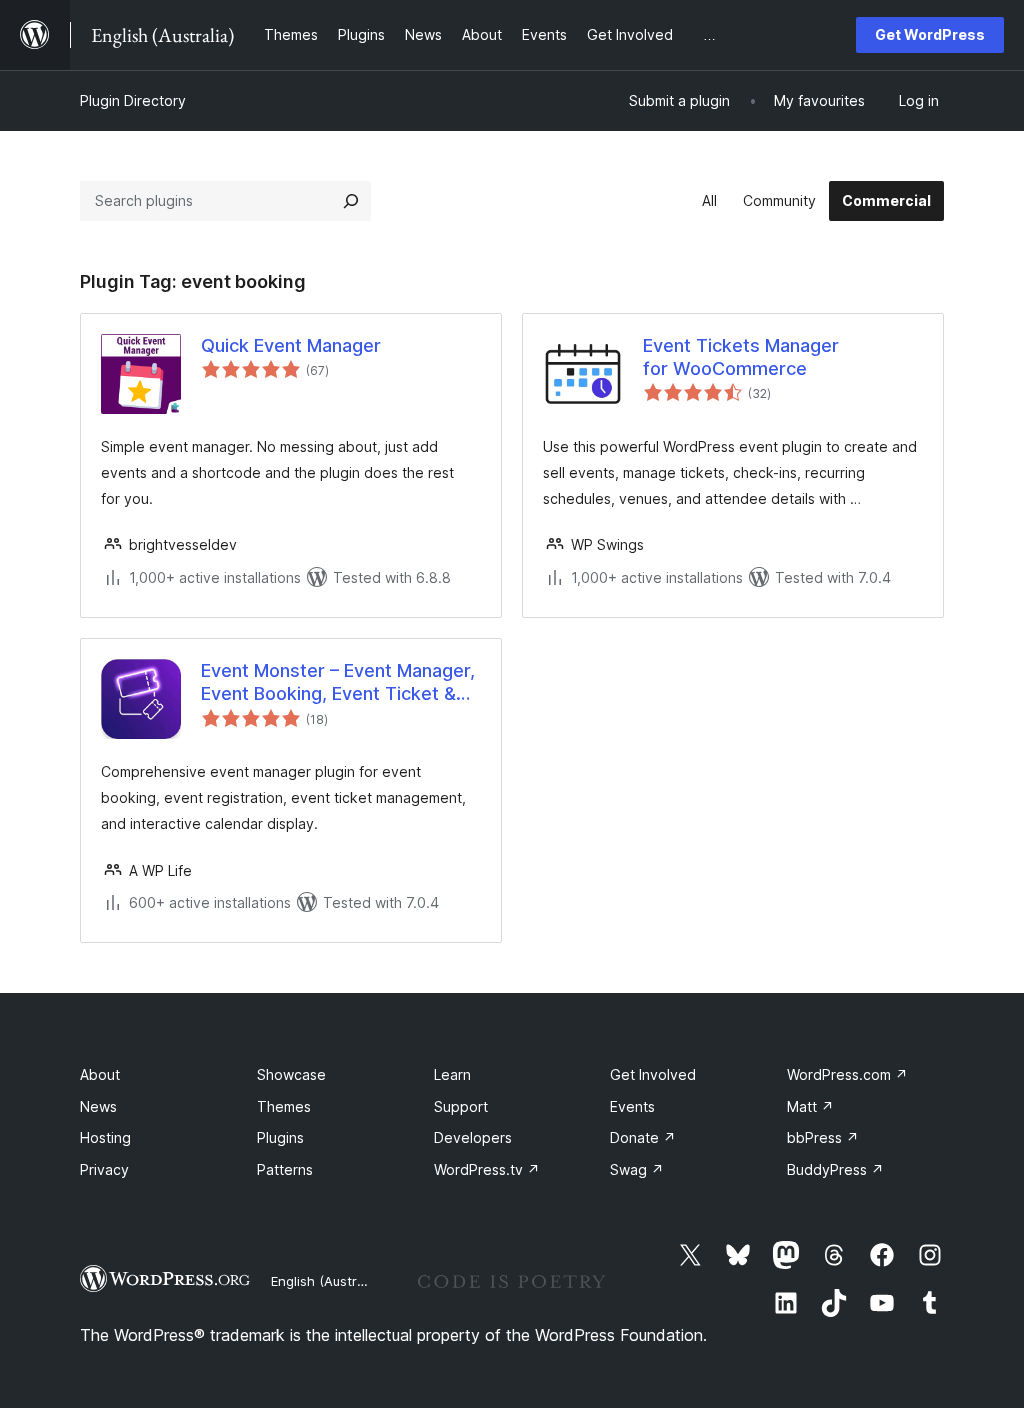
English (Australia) (327, 1281)
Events (632, 1106)
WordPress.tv (487, 1169)
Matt (810, 1106)
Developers (473, 1137)
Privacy (104, 1169)
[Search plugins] (351, 201)
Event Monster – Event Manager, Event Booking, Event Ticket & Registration (338, 683)
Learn (452, 1074)
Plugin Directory (133, 100)
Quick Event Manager (291, 345)
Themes (284, 1106)
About (100, 1074)
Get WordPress (930, 34)
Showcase (291, 1074)
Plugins (280, 1137)
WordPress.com (847, 1074)
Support (461, 1106)
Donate (643, 1137)
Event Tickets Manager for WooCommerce (741, 357)
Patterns (285, 1169)
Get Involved (653, 1074)
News (98, 1106)
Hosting (105, 1137)
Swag (637, 1169)
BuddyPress (835, 1169)
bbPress (823, 1137)
